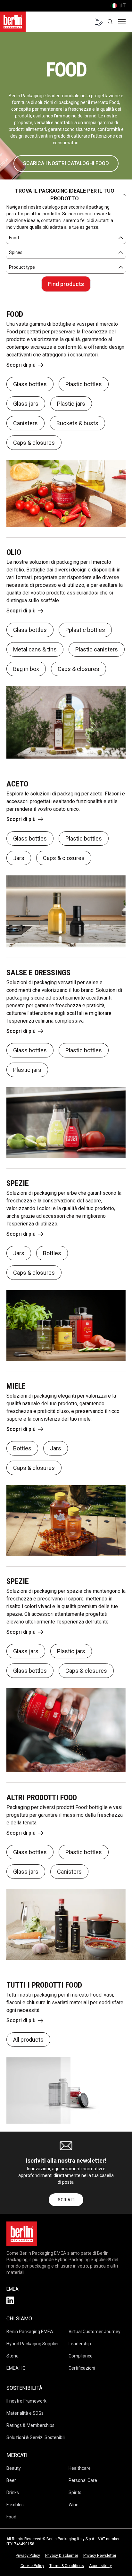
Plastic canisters (97, 649)
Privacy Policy (28, 2556)
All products (28, 2040)
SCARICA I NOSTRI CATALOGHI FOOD (66, 163)
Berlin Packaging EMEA (30, 2332)
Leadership (80, 2344)
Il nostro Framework (26, 2401)
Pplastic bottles (85, 630)
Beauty (14, 2468)
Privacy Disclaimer (62, 2556)
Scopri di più (21, 365)
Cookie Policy (32, 2566)
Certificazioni (82, 2368)
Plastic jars (71, 404)
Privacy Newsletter (100, 2556)
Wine (74, 2505)
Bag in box (26, 669)
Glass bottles (30, 384)
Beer (11, 2480)
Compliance (81, 2356)
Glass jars (26, 404)
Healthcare (80, 2468)
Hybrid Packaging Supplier (33, 2344)
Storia (12, 2356)
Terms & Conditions (67, 2566)
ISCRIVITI (66, 2200)
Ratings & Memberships (30, 2425)
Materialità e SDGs (25, 2413)
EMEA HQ (16, 2368)
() (118, 6)
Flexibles (15, 2505)
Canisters (25, 423)
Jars (19, 858)
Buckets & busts (77, 423)
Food (11, 2517)
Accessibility (100, 2566)
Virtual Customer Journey (95, 2332)
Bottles (52, 1253)
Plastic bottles (84, 384)
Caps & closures (34, 443)
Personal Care (83, 2480)
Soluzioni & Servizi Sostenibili (36, 2437)
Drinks (13, 2492)
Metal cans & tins (35, 649)
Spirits (75, 2492)
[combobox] (66, 238)
